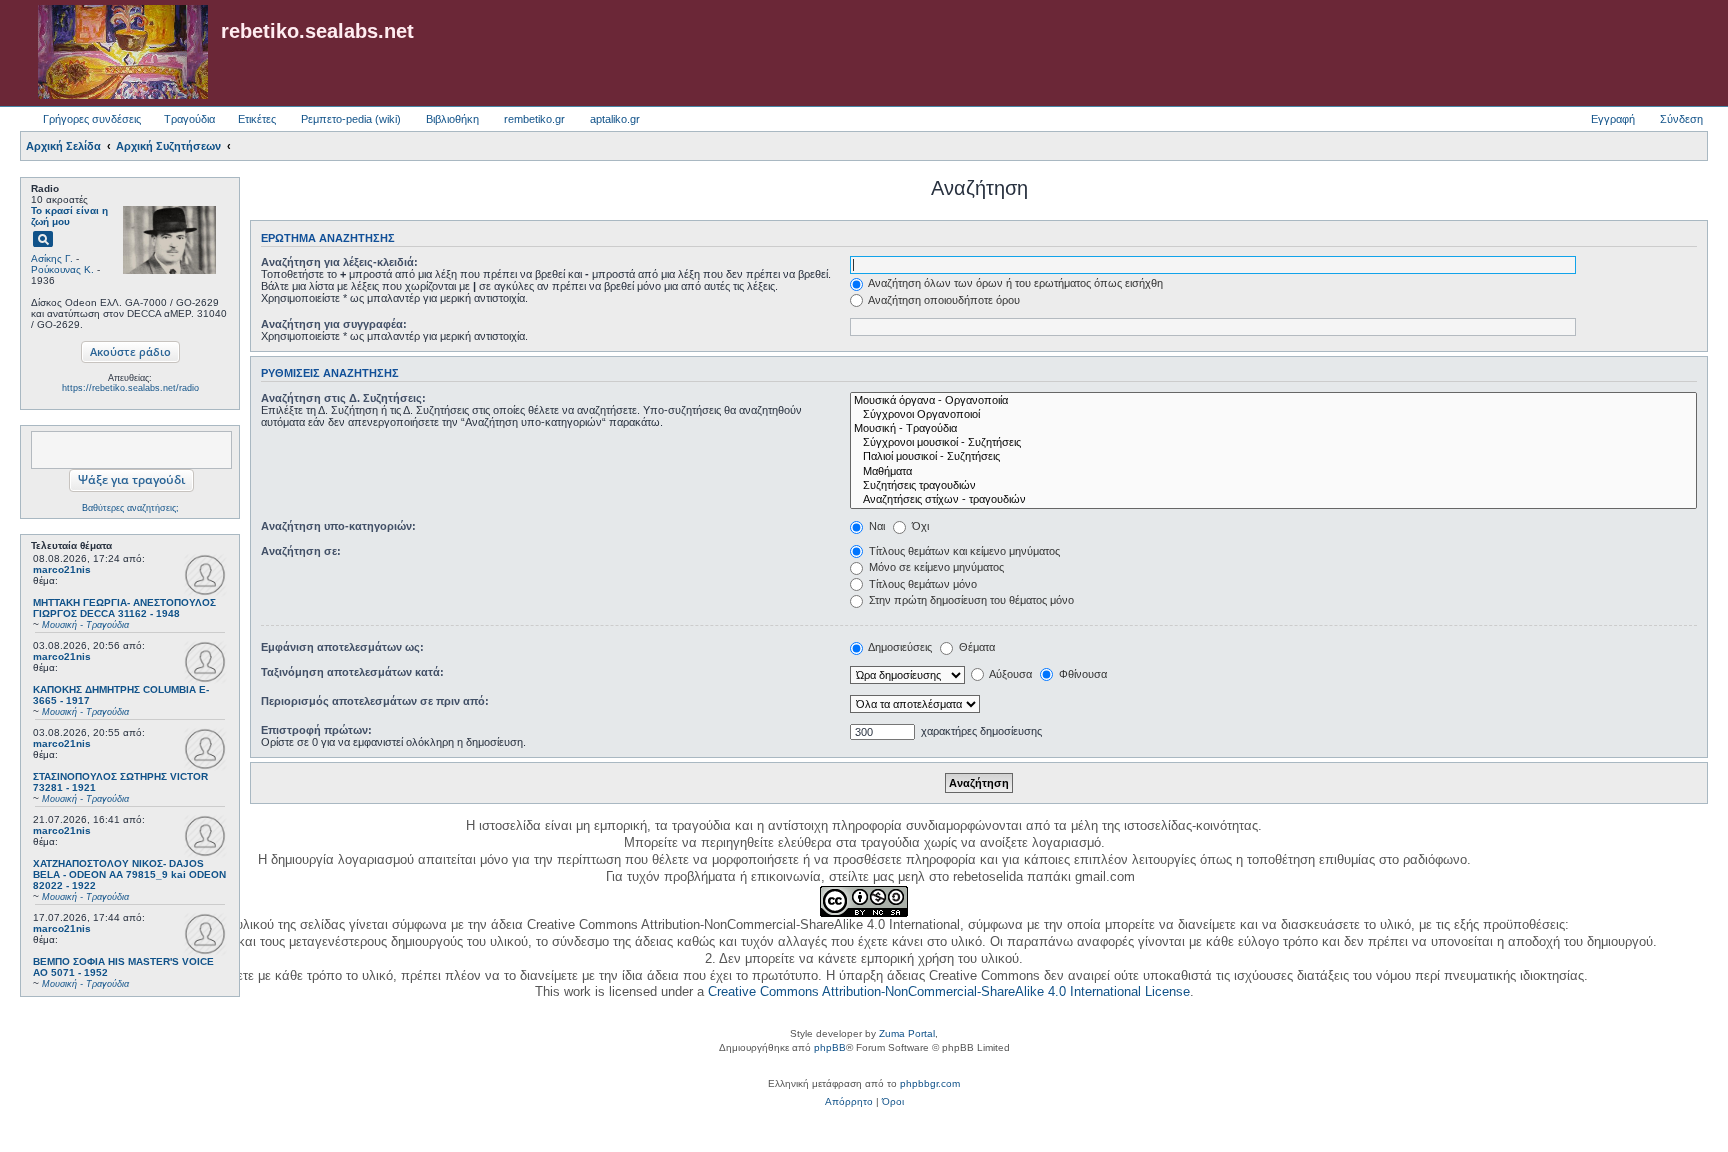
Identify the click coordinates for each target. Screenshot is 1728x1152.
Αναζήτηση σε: (301, 551)
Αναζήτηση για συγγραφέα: (334, 324)
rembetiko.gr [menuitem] (534, 119)
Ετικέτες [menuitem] (257, 119)
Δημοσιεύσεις (899, 647)
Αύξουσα (1009, 674)
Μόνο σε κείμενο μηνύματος (935, 567)
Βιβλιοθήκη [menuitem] (452, 119)
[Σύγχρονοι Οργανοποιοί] (1273, 415)
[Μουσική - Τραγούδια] (1273, 429)
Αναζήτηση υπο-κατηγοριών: (338, 526)
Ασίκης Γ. (52, 258)
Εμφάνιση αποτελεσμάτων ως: (342, 647)
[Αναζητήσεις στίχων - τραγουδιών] (1273, 500)
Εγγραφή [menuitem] (1613, 119)
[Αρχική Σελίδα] (123, 53)
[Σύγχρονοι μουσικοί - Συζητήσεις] (1273, 443)
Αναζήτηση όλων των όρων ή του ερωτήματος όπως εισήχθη (1014, 283)
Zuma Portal (907, 1033)
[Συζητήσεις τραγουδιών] (1273, 486)
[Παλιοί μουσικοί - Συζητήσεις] (1273, 457)
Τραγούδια (189, 119)
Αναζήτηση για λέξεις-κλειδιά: (339, 262)
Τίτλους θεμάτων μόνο (921, 584)
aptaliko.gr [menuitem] (615, 119)
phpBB (830, 1047)
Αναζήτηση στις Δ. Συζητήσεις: (343, 398)
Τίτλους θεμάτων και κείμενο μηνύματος (963, 551)
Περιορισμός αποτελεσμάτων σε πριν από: (375, 701)
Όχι (919, 526)
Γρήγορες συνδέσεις (92, 119)
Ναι (875, 526)
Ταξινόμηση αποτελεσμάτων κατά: (352, 672)
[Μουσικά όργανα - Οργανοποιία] (1273, 401)
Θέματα (975, 647)
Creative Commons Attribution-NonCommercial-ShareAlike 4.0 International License (949, 991)
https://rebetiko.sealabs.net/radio (130, 388)
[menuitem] (849, 1102)
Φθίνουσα (1081, 674)
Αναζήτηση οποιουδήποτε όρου (943, 300)
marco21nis (62, 569)
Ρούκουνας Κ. (62, 269)
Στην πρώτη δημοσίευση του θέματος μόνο (970, 600)
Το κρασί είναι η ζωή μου (69, 216)
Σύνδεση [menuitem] (1681, 119)
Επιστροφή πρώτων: (316, 730)
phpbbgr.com (930, 1083)
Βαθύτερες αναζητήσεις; (130, 508)
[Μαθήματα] (1273, 472)
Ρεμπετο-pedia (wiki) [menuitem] (351, 119)
